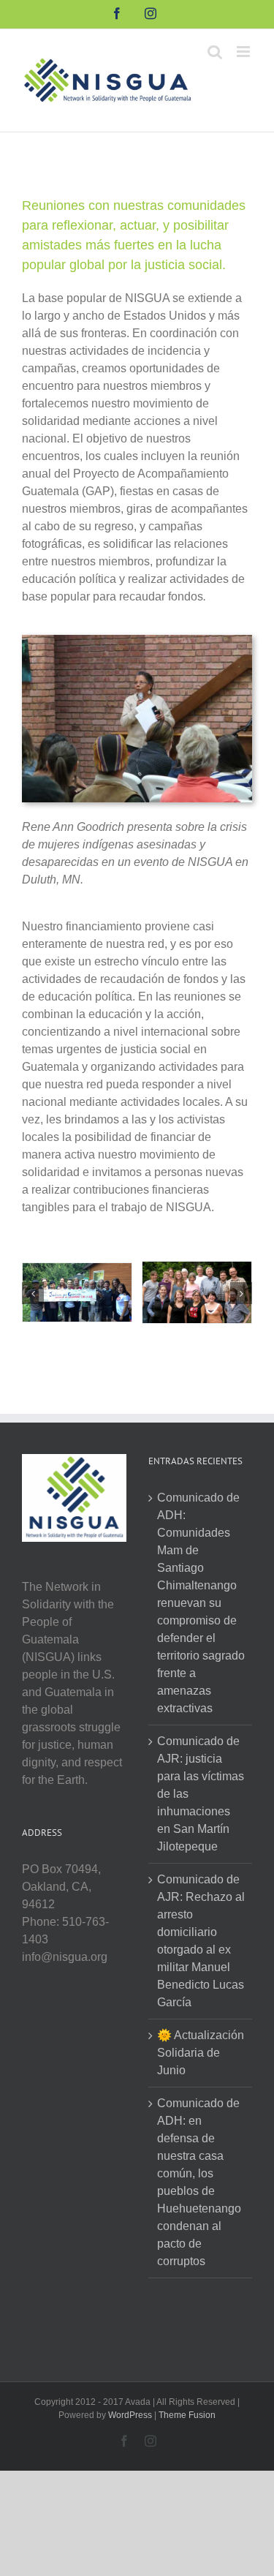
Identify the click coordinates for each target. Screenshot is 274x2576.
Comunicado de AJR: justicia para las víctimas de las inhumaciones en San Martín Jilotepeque (201, 1794)
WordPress (130, 2415)
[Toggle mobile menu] (244, 52)
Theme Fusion (187, 2415)
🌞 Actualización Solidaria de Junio (201, 2053)
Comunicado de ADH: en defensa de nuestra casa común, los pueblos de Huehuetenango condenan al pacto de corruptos (199, 2182)
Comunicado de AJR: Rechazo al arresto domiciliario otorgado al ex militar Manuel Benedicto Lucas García (201, 1941)
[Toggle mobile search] (215, 52)
